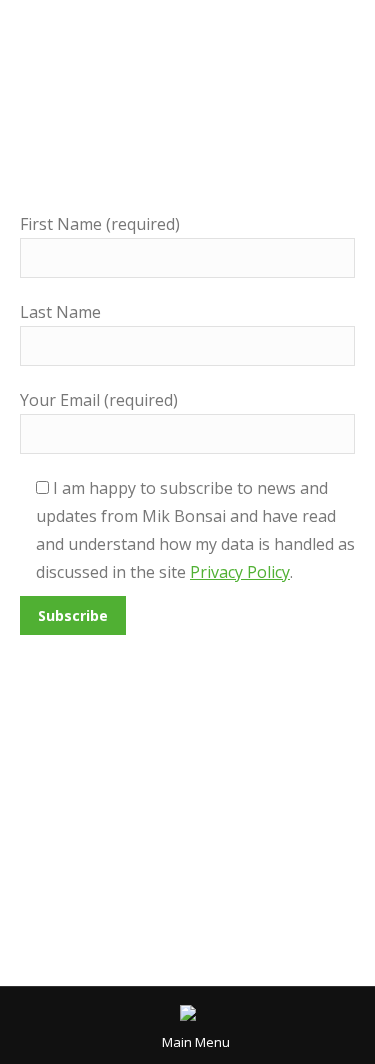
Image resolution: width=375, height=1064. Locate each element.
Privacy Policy (240, 572)
